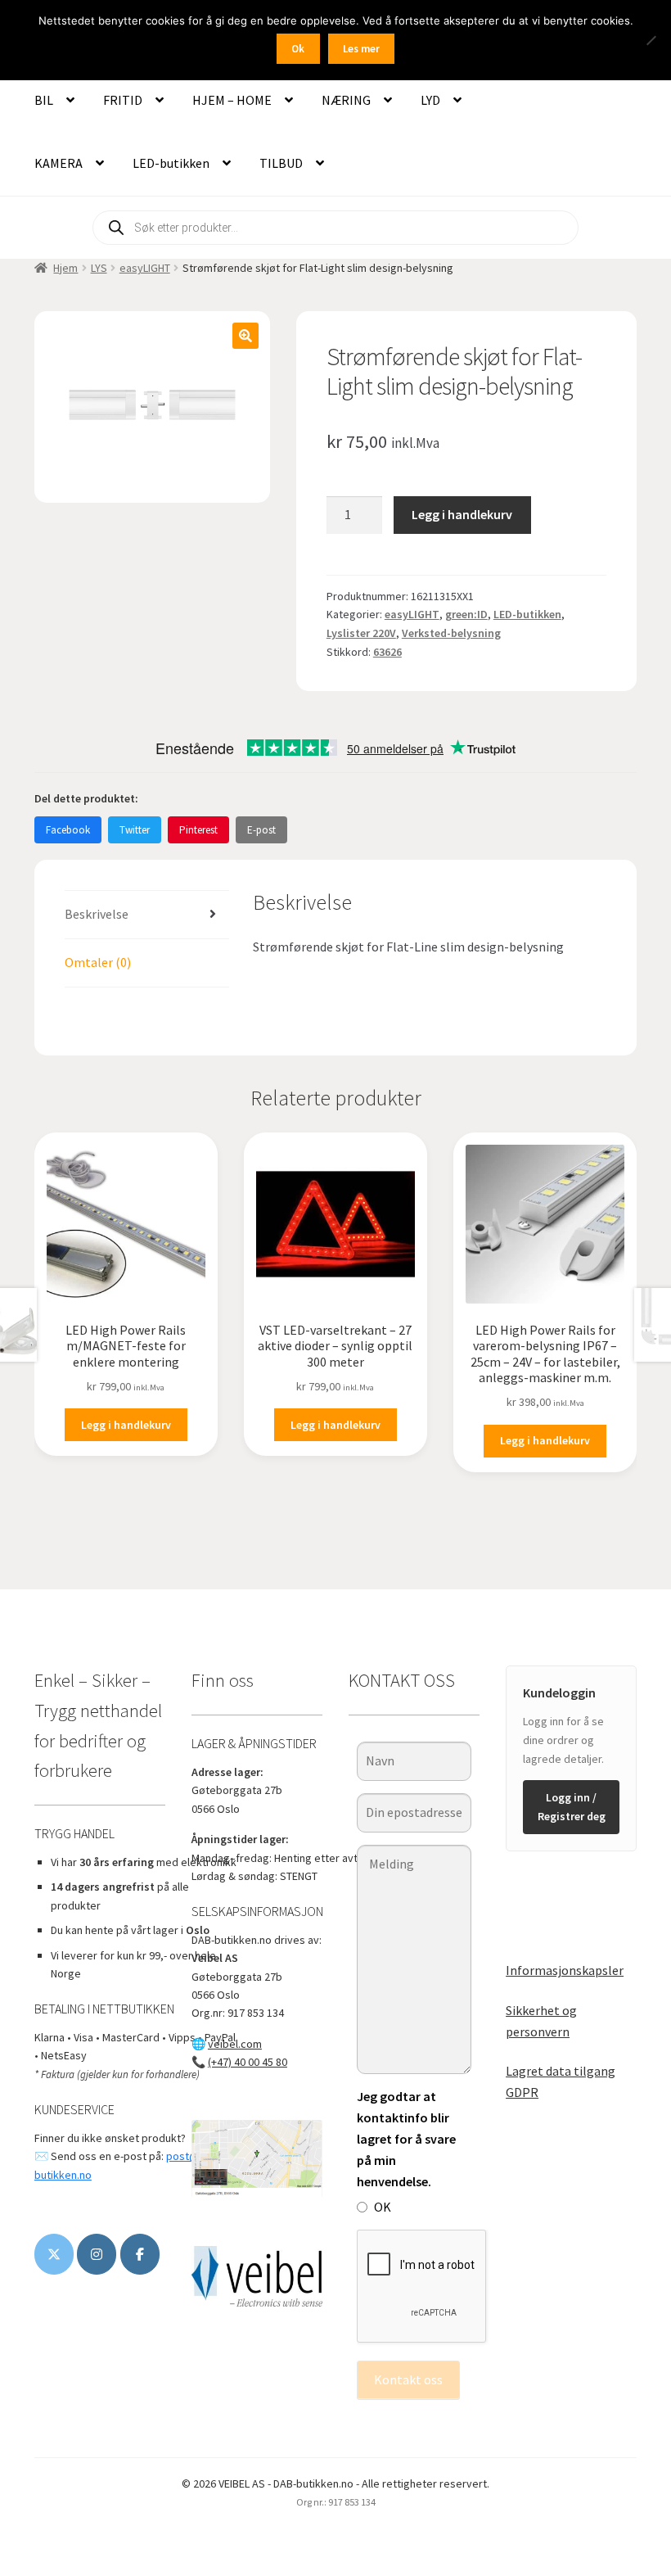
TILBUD (281, 163)
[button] (245, 336)
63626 (387, 652)
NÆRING (346, 100)
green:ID (466, 614)
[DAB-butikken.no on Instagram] (97, 2254)
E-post (261, 830)
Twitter (135, 830)
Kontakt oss (408, 2379)
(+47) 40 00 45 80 (248, 2062)
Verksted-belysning (451, 633)
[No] (651, 40)
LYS (99, 268)
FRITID (123, 100)
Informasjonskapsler (565, 1970)
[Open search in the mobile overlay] (335, 228)
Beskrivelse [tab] (97, 914)
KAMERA (59, 163)
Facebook (68, 830)
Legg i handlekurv (462, 514)
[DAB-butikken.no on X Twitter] (54, 2254)
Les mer (361, 49)
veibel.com (235, 2044)
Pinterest (198, 830)
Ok (298, 49)
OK (383, 2207)
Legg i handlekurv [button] (126, 1425)
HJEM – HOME (232, 100)
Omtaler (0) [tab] (98, 962)
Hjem (65, 268)
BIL (44, 100)
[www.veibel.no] (140, 2254)
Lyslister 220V (361, 633)
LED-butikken (171, 163)
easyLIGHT (145, 268)
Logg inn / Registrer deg (572, 1807)
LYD (430, 100)
